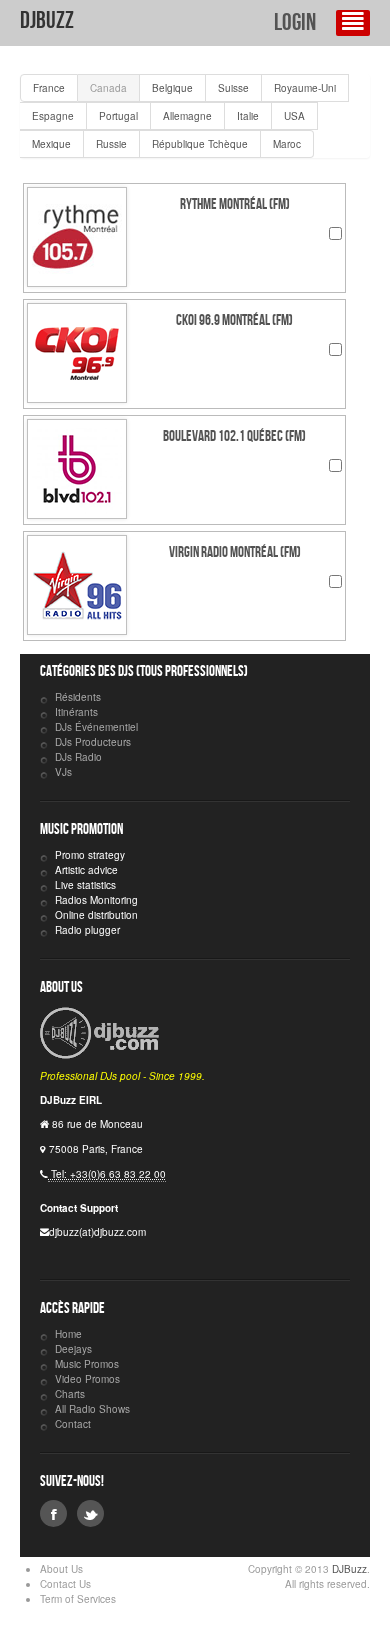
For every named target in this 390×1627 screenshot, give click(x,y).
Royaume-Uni (305, 88)
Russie (111, 144)
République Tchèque (200, 144)
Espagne (53, 116)
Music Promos (87, 1364)
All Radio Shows (92, 1409)
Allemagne (187, 116)
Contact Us (65, 1584)
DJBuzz (47, 20)
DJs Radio (78, 757)
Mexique (51, 144)
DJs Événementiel (96, 727)
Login (295, 22)
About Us (61, 1569)
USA (294, 116)
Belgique (172, 88)
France (49, 88)
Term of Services (78, 1599)
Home (68, 1334)
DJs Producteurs (93, 742)
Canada (108, 88)
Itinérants (76, 712)
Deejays (73, 1349)
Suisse (233, 88)
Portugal (118, 116)
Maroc (287, 144)
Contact (73, 1424)
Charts (70, 1394)
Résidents (78, 697)
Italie (248, 116)
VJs (63, 772)
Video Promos (87, 1379)
